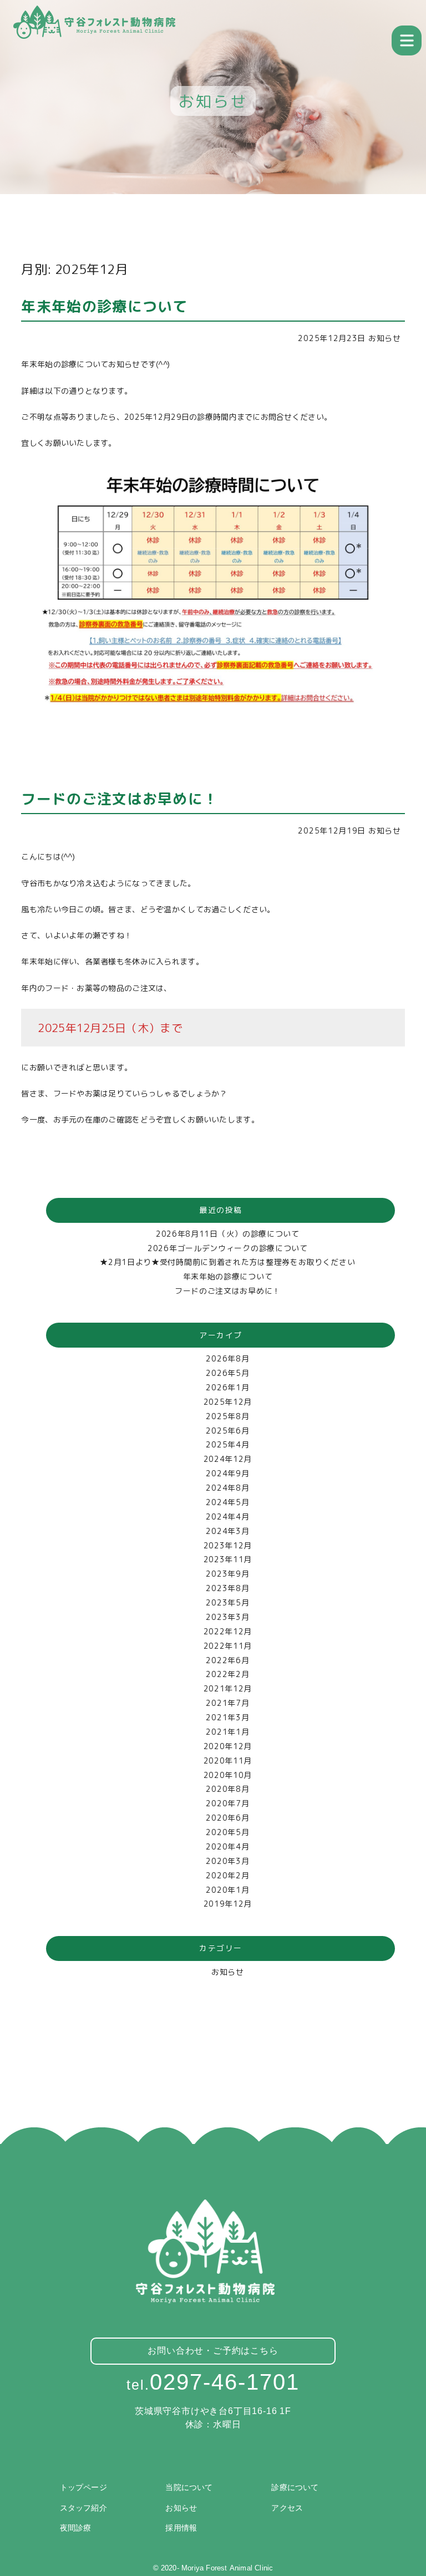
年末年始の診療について (228, 1276)
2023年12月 (228, 1545)
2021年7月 (227, 1703)
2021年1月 (227, 1732)
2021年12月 (228, 1688)
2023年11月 (228, 1559)
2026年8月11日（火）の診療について (228, 1234)
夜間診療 (76, 2528)
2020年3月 (227, 1861)
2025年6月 (227, 1431)
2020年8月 (227, 1789)
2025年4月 (227, 1444)
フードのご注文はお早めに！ (228, 1291)
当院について (189, 2487)
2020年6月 (227, 1818)
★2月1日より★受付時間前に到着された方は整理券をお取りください (227, 1262)
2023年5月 (227, 1602)
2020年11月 (228, 1760)
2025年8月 (227, 1416)
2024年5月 (227, 1502)
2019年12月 (228, 1904)
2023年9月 (227, 1574)
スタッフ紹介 (83, 2508)
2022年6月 (227, 1660)
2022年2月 (227, 1674)
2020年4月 (227, 1846)
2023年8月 (227, 1588)
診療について (295, 2487)
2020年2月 (227, 1875)
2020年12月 (228, 1746)
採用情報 (181, 2528)
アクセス (287, 2508)
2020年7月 (227, 1803)
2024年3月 (227, 1531)
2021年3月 (227, 1717)
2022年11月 (228, 1646)
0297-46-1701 (213, 2382)
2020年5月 (227, 1832)
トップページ (83, 2487)
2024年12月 (228, 1459)
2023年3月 (227, 1617)
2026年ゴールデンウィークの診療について (228, 1248)
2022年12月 (228, 1631)
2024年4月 (227, 1516)
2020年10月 (228, 1775)
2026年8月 (227, 1358)
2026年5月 (227, 1373)
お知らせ (385, 338)
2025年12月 (228, 1402)
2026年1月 (227, 1387)
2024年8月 (227, 1488)
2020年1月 (227, 1890)
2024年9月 (227, 1473)
